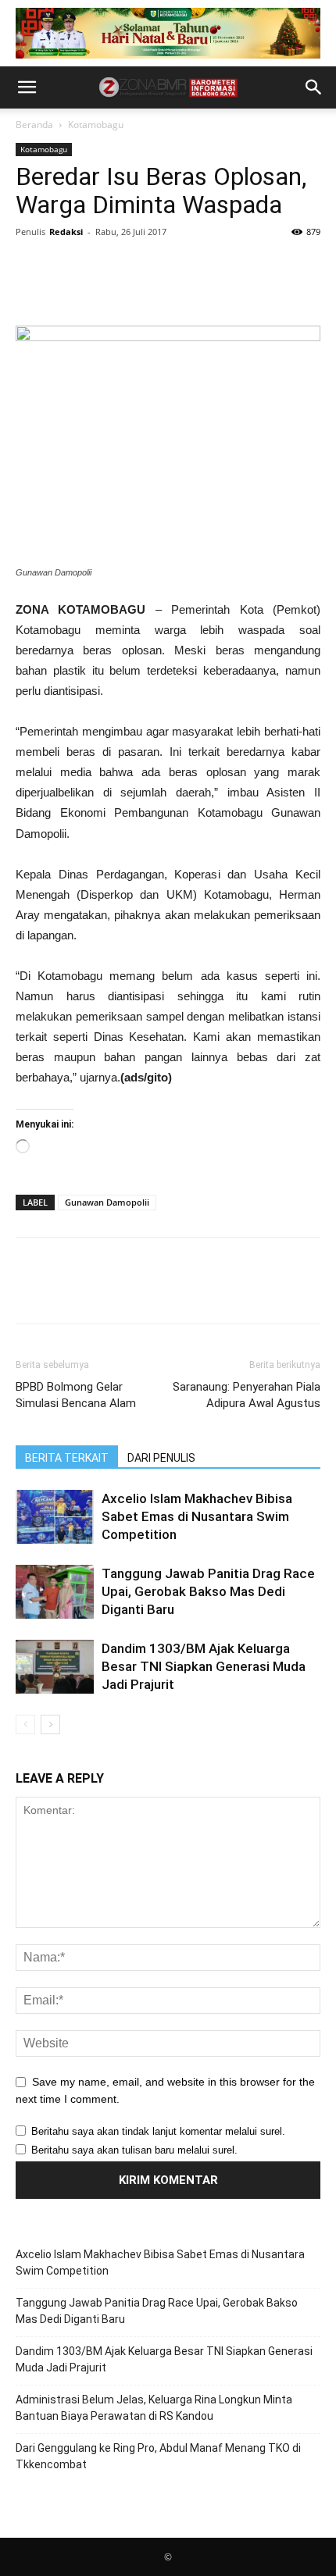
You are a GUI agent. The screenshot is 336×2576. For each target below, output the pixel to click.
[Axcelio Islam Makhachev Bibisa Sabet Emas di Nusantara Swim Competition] (55, 1517)
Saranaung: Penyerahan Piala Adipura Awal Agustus (247, 1395)
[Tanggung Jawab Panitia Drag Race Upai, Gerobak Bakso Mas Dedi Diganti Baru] (55, 1592)
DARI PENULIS (161, 1458)
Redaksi (66, 232)
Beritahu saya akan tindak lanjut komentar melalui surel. (158, 2131)
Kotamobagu (96, 125)
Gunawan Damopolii (107, 1202)
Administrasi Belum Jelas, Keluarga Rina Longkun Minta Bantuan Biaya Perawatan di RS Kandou (154, 2408)
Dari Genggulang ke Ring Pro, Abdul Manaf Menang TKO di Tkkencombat (158, 2456)
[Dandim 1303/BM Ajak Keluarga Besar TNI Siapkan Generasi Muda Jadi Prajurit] (55, 1667)
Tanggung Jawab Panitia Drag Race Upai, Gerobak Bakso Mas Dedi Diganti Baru (208, 1591)
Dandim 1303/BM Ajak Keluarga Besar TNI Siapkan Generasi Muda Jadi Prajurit (204, 1666)
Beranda (34, 125)
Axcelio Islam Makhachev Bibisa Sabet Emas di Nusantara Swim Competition (197, 1516)
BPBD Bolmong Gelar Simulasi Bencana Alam (76, 1395)
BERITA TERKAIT (67, 1458)
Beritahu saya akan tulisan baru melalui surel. (134, 2150)
